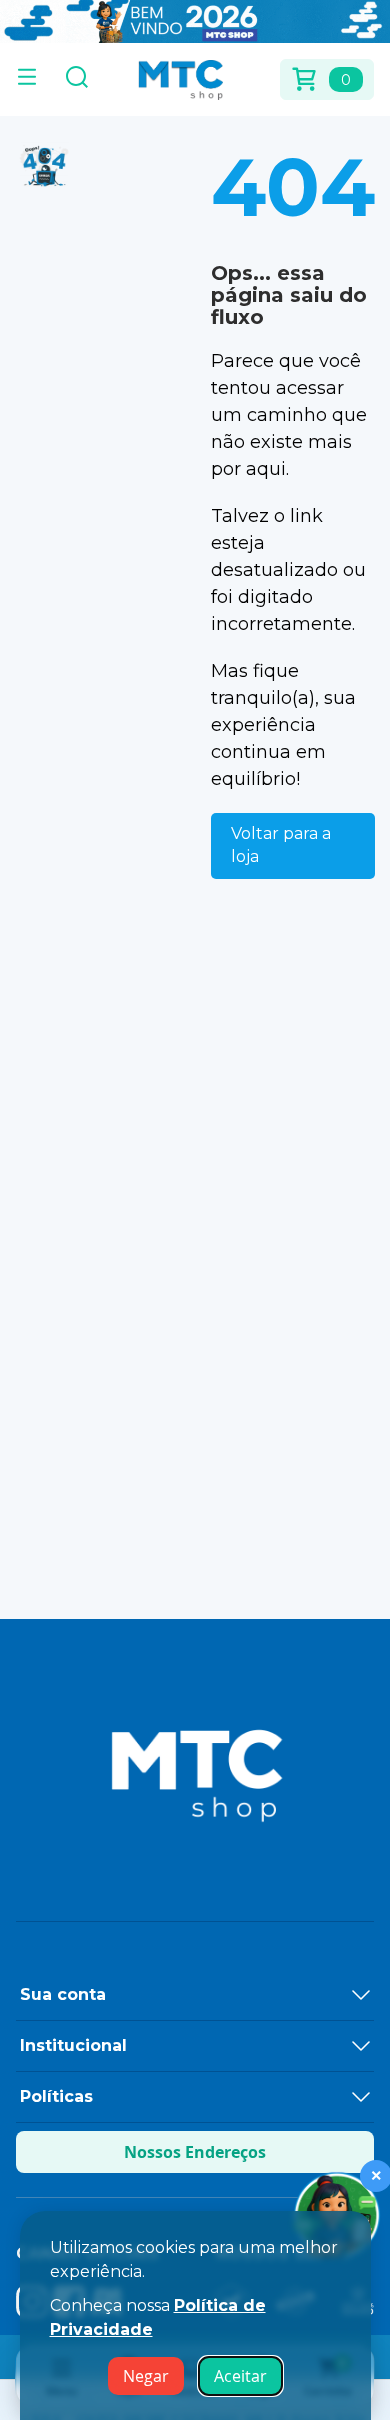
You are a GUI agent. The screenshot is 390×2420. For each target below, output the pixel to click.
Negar (146, 2376)
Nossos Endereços (195, 2152)
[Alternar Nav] (27, 79)
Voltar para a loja (281, 845)
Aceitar (240, 2376)
